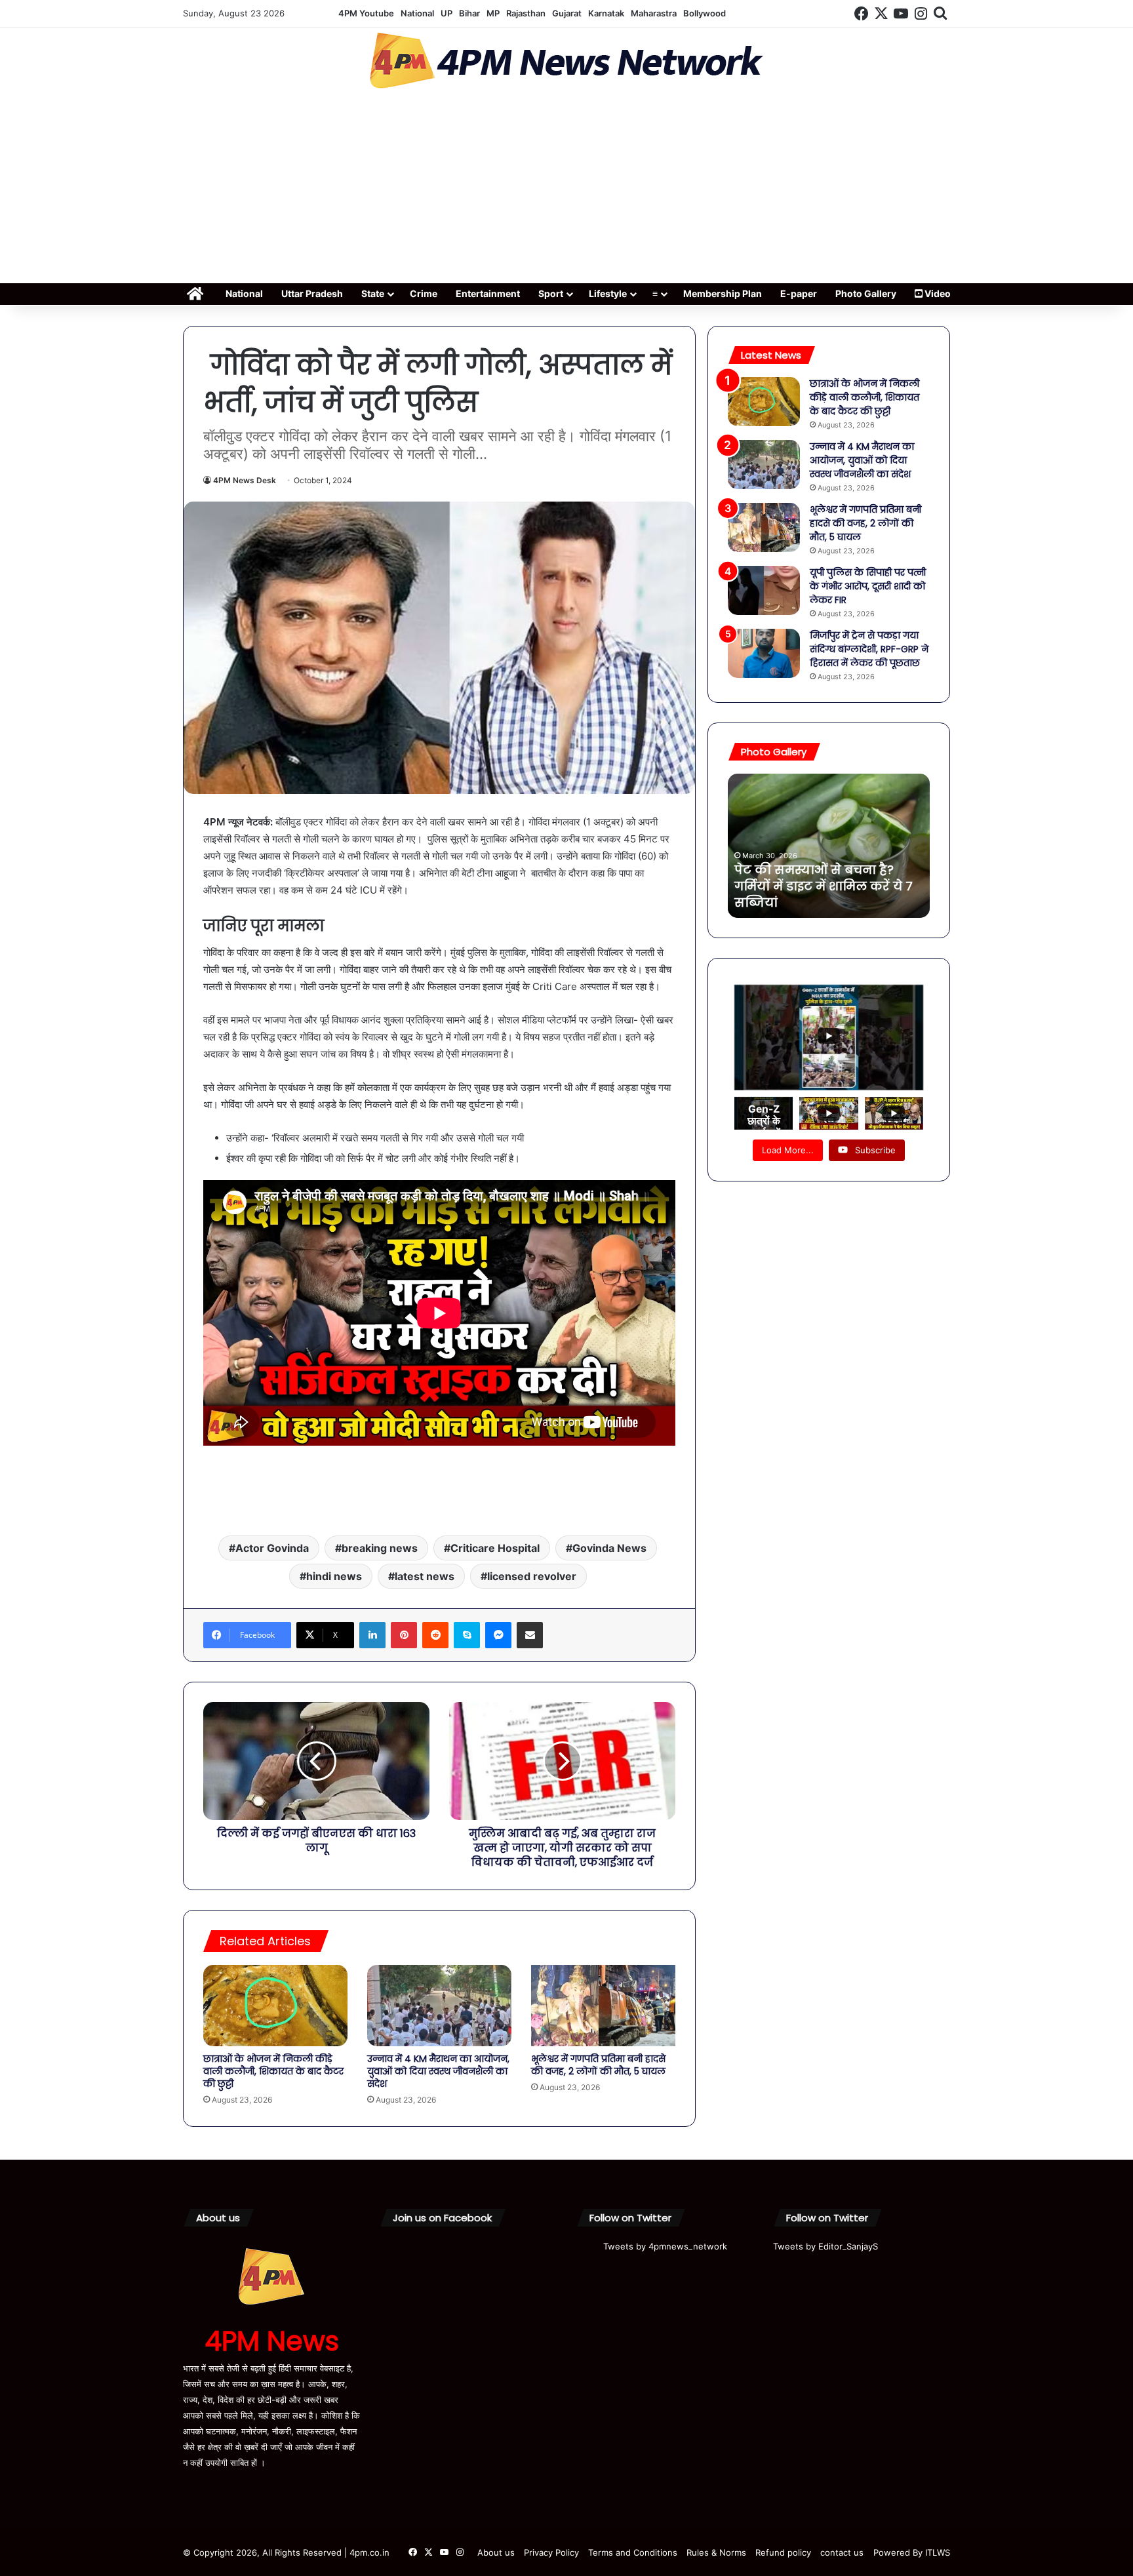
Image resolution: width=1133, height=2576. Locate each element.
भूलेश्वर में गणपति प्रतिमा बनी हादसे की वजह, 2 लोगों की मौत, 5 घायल (598, 2065)
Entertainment (488, 293)
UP (447, 13)
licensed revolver (532, 1576)
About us (496, 2552)
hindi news (334, 1576)
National (417, 13)
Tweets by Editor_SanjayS (825, 2246)
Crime (424, 293)
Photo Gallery (866, 293)
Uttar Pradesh (312, 293)
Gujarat (567, 13)
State (373, 293)
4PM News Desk (245, 480)
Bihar (469, 13)
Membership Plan (723, 293)
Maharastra (654, 13)
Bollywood (705, 13)
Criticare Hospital (495, 1548)
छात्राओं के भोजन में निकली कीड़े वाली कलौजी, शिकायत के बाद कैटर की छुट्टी (273, 2071)
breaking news (380, 1548)
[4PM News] (566, 61)
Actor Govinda (272, 1548)
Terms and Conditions (633, 2552)
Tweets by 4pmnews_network (665, 2246)
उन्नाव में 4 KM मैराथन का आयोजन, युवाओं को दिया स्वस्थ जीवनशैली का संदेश (438, 2071)
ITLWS (938, 2552)
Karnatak (606, 13)
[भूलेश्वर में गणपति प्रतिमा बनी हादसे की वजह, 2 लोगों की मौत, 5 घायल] (603, 2006)
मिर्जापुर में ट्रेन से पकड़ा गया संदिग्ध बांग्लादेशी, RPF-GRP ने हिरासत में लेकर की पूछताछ (869, 649)
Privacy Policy (551, 2552)
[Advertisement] (566, 190)
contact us (842, 2552)
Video (937, 293)
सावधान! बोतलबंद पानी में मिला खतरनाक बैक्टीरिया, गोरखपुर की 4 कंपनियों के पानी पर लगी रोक (826, 886)
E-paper (799, 293)
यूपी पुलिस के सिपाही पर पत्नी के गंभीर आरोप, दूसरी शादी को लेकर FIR (868, 586)
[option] (829, 846)
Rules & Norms (716, 2552)
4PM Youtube (366, 13)
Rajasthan (526, 13)
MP (493, 13)
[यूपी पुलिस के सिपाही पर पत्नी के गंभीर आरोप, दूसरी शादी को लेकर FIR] (764, 590)
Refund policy (783, 2552)
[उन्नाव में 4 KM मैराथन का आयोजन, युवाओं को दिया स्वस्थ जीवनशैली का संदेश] (439, 2006)
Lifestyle (608, 293)
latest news (425, 1576)
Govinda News (609, 1548)
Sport (551, 293)
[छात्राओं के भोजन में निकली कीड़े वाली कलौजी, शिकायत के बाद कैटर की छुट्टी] (275, 2006)
